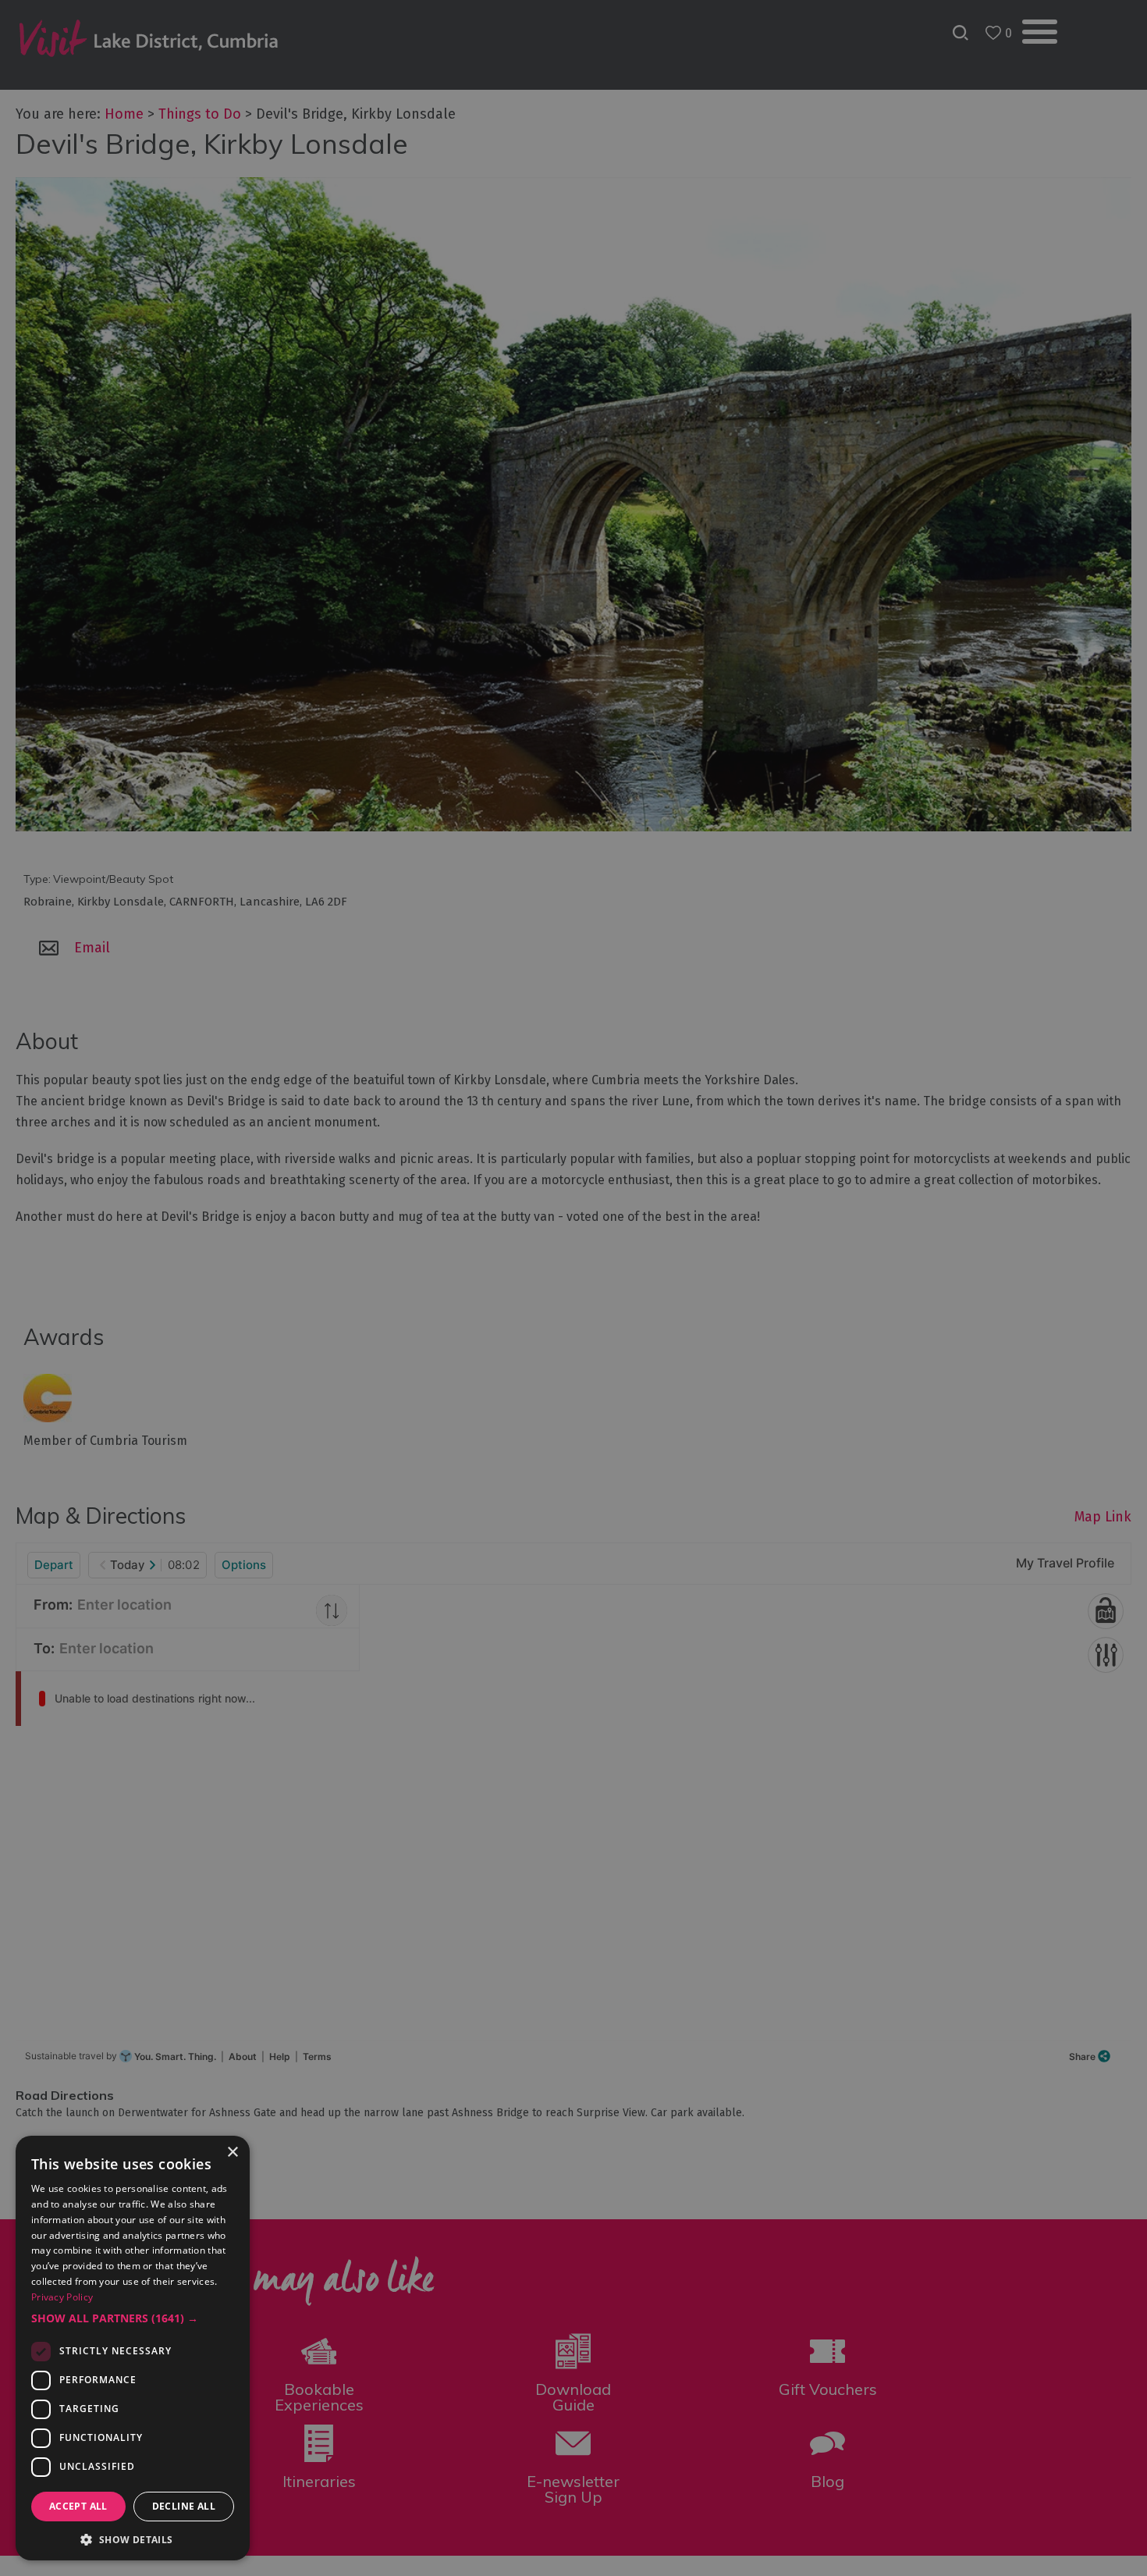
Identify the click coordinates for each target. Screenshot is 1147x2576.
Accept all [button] (78, 2506)
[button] (133, 2318)
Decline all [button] (184, 2506)
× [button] (232, 2153)
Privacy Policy (62, 2297)
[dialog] (573, 1288)
